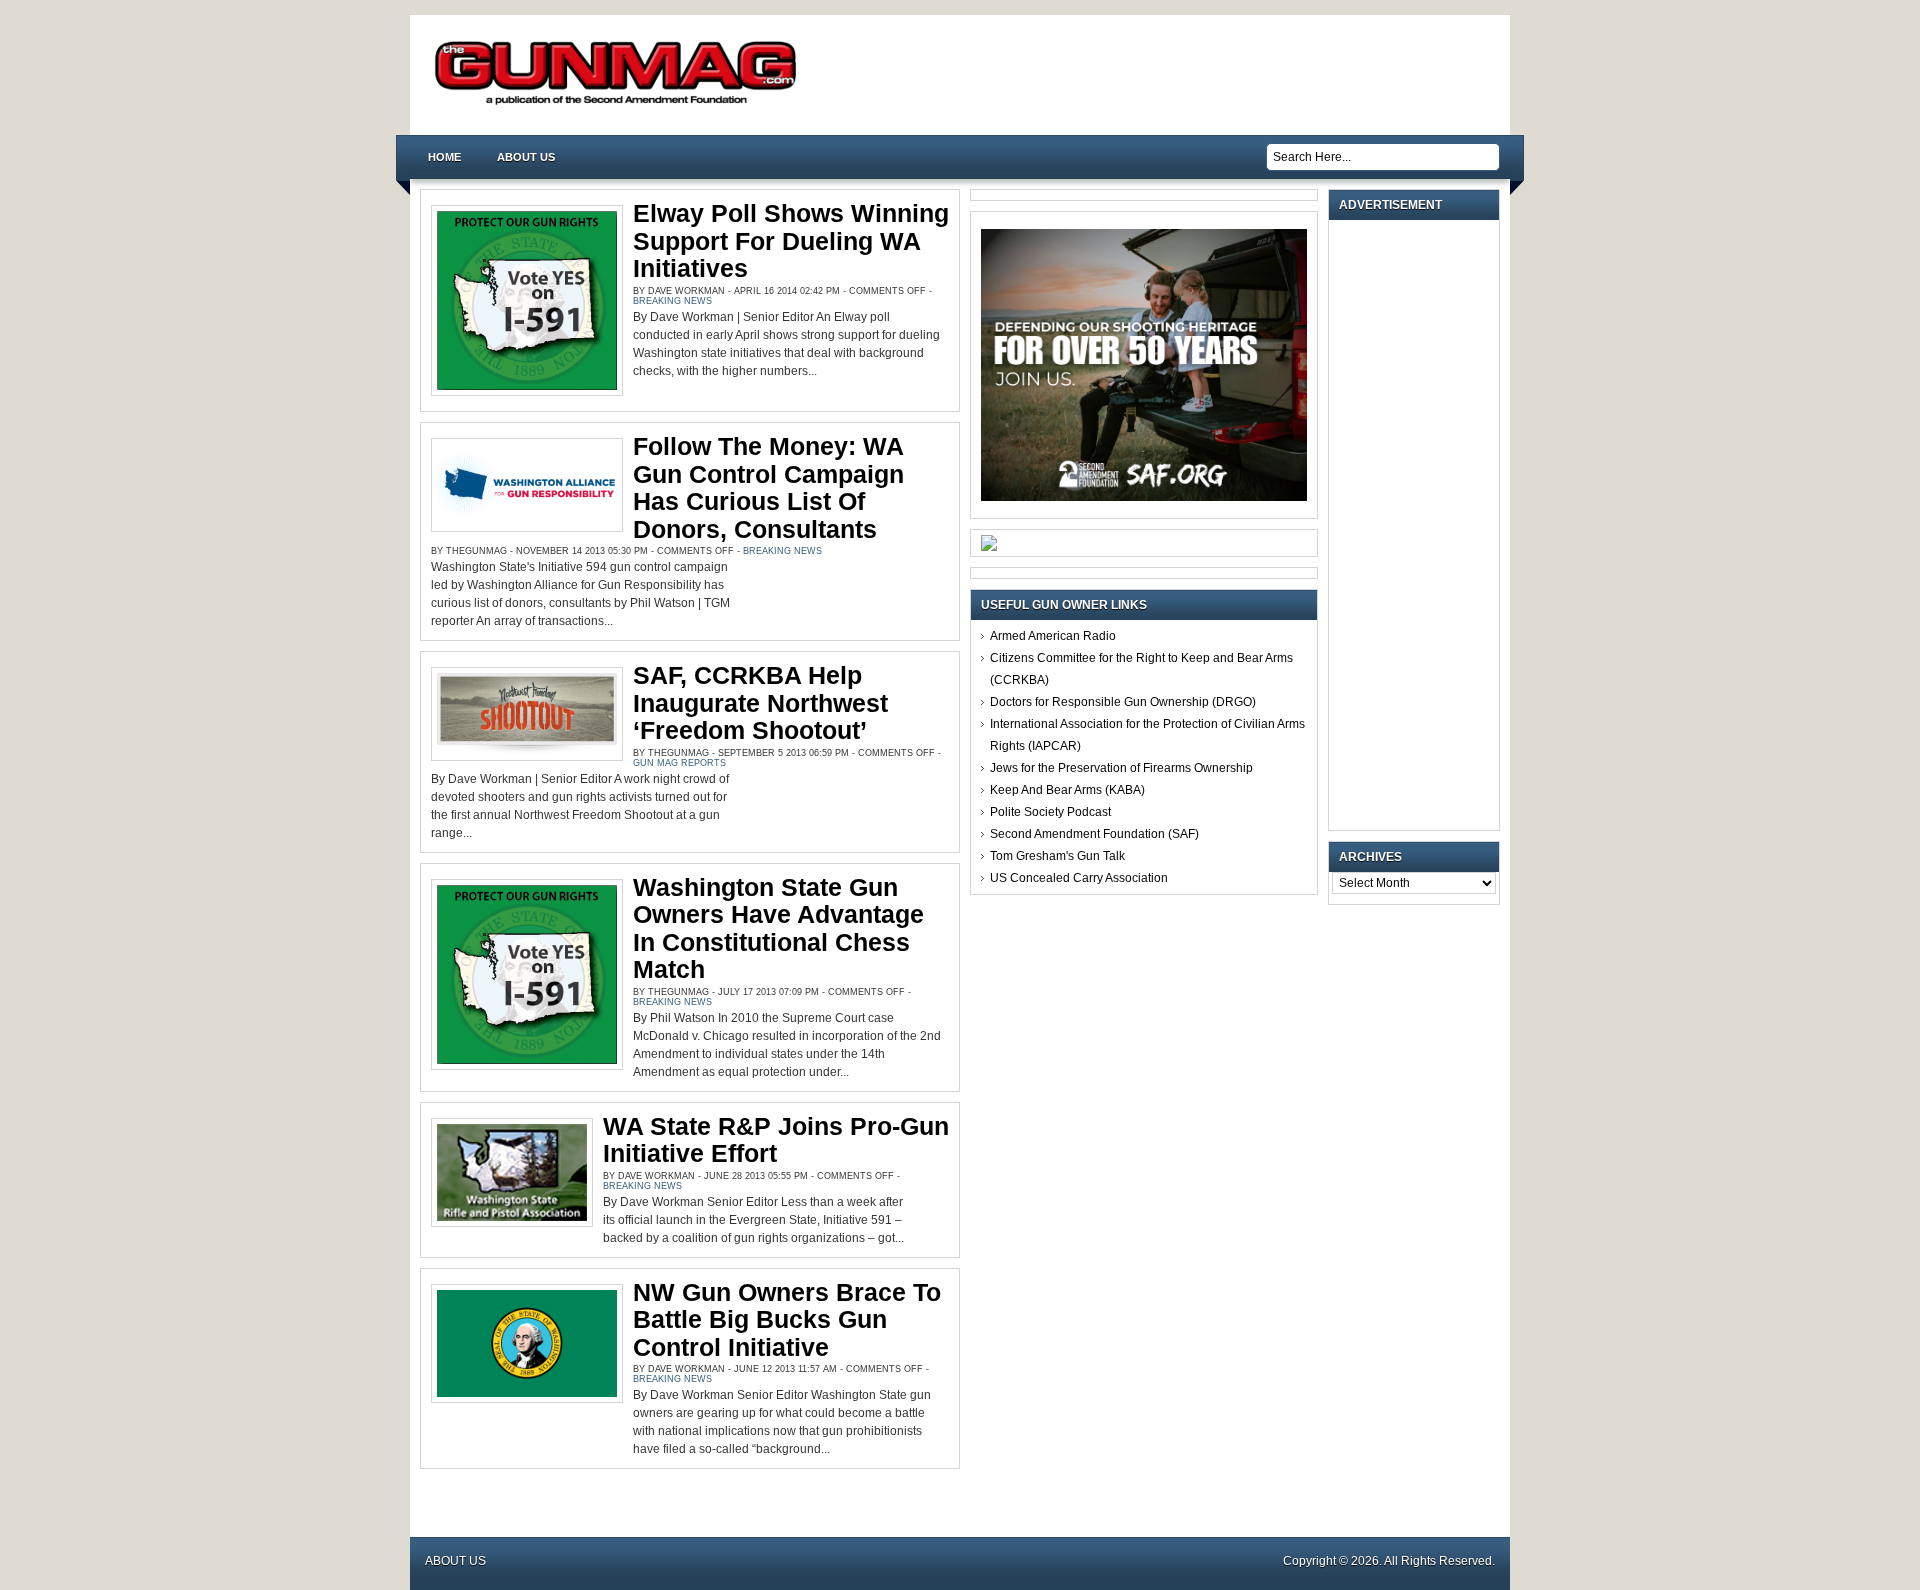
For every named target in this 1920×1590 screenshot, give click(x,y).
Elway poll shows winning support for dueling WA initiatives (791, 240)
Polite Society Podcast (1050, 812)
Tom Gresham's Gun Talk (1057, 856)
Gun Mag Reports (679, 763)
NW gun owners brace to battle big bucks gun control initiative (787, 1319)
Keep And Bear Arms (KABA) (1067, 790)
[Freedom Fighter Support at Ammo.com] (989, 547)
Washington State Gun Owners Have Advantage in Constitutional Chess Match (778, 928)
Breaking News (672, 301)
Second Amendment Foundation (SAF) (1094, 834)
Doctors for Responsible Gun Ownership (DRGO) (1123, 702)
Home (444, 157)
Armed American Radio (1053, 636)
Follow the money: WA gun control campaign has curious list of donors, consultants (768, 487)
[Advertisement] (1419, 525)
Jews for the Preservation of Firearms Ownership (1121, 768)
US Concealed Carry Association (1079, 878)
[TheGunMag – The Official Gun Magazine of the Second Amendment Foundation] (620, 103)
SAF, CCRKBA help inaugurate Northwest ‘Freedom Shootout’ (760, 702)
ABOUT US (526, 157)
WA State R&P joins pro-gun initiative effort (776, 1140)
